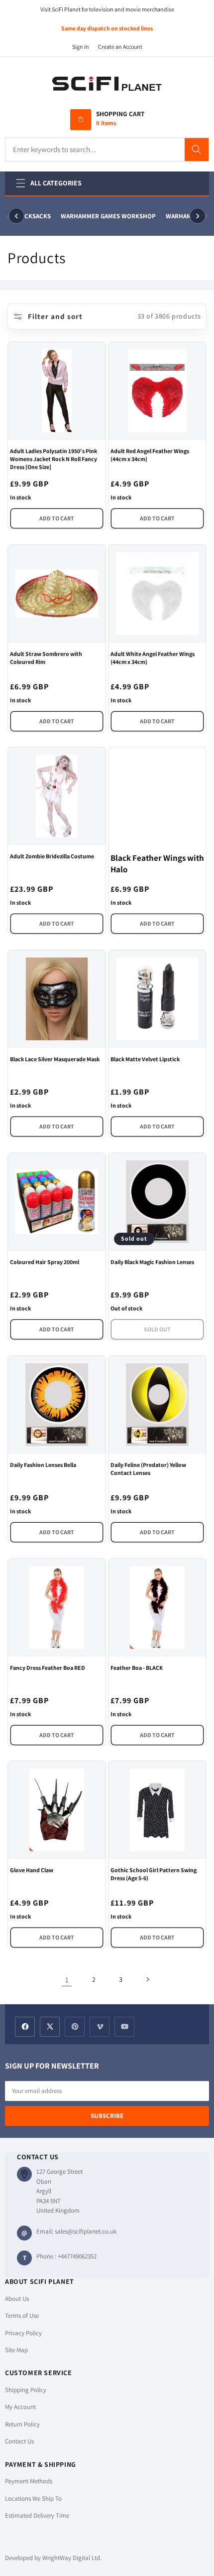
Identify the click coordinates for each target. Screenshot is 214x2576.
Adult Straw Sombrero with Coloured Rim (46, 658)
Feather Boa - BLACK (137, 1668)
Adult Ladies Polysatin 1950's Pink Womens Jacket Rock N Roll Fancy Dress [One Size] (53, 459)
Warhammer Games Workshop (106, 216)
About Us (17, 2299)
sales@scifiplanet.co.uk (86, 2231)
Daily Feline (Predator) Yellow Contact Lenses (148, 1469)
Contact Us (19, 2441)
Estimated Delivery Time (37, 2515)
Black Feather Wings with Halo (157, 864)
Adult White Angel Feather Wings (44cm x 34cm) (153, 658)
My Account (20, 2407)
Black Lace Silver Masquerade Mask (55, 1059)
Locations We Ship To (33, 2498)
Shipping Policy (26, 2390)
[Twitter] (50, 2027)
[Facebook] (25, 2027)
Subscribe (107, 2116)
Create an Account (120, 47)
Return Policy (22, 2424)
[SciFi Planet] (107, 84)
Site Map (16, 2350)
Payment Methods (29, 2481)
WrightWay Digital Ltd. (72, 2558)
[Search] (197, 150)
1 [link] (67, 1980)
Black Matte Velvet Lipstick (145, 1059)
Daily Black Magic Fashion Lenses (152, 1262)
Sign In (81, 47)
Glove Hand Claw (32, 1870)
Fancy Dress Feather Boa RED (48, 1668)
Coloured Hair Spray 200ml (45, 1262)
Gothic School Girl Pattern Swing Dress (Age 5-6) (154, 1874)
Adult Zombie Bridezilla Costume (52, 856)
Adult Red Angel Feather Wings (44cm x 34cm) (150, 455)
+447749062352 (77, 2256)
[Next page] (147, 1979)
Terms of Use (22, 2316)
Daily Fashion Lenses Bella (43, 1465)
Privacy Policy (23, 2333)
